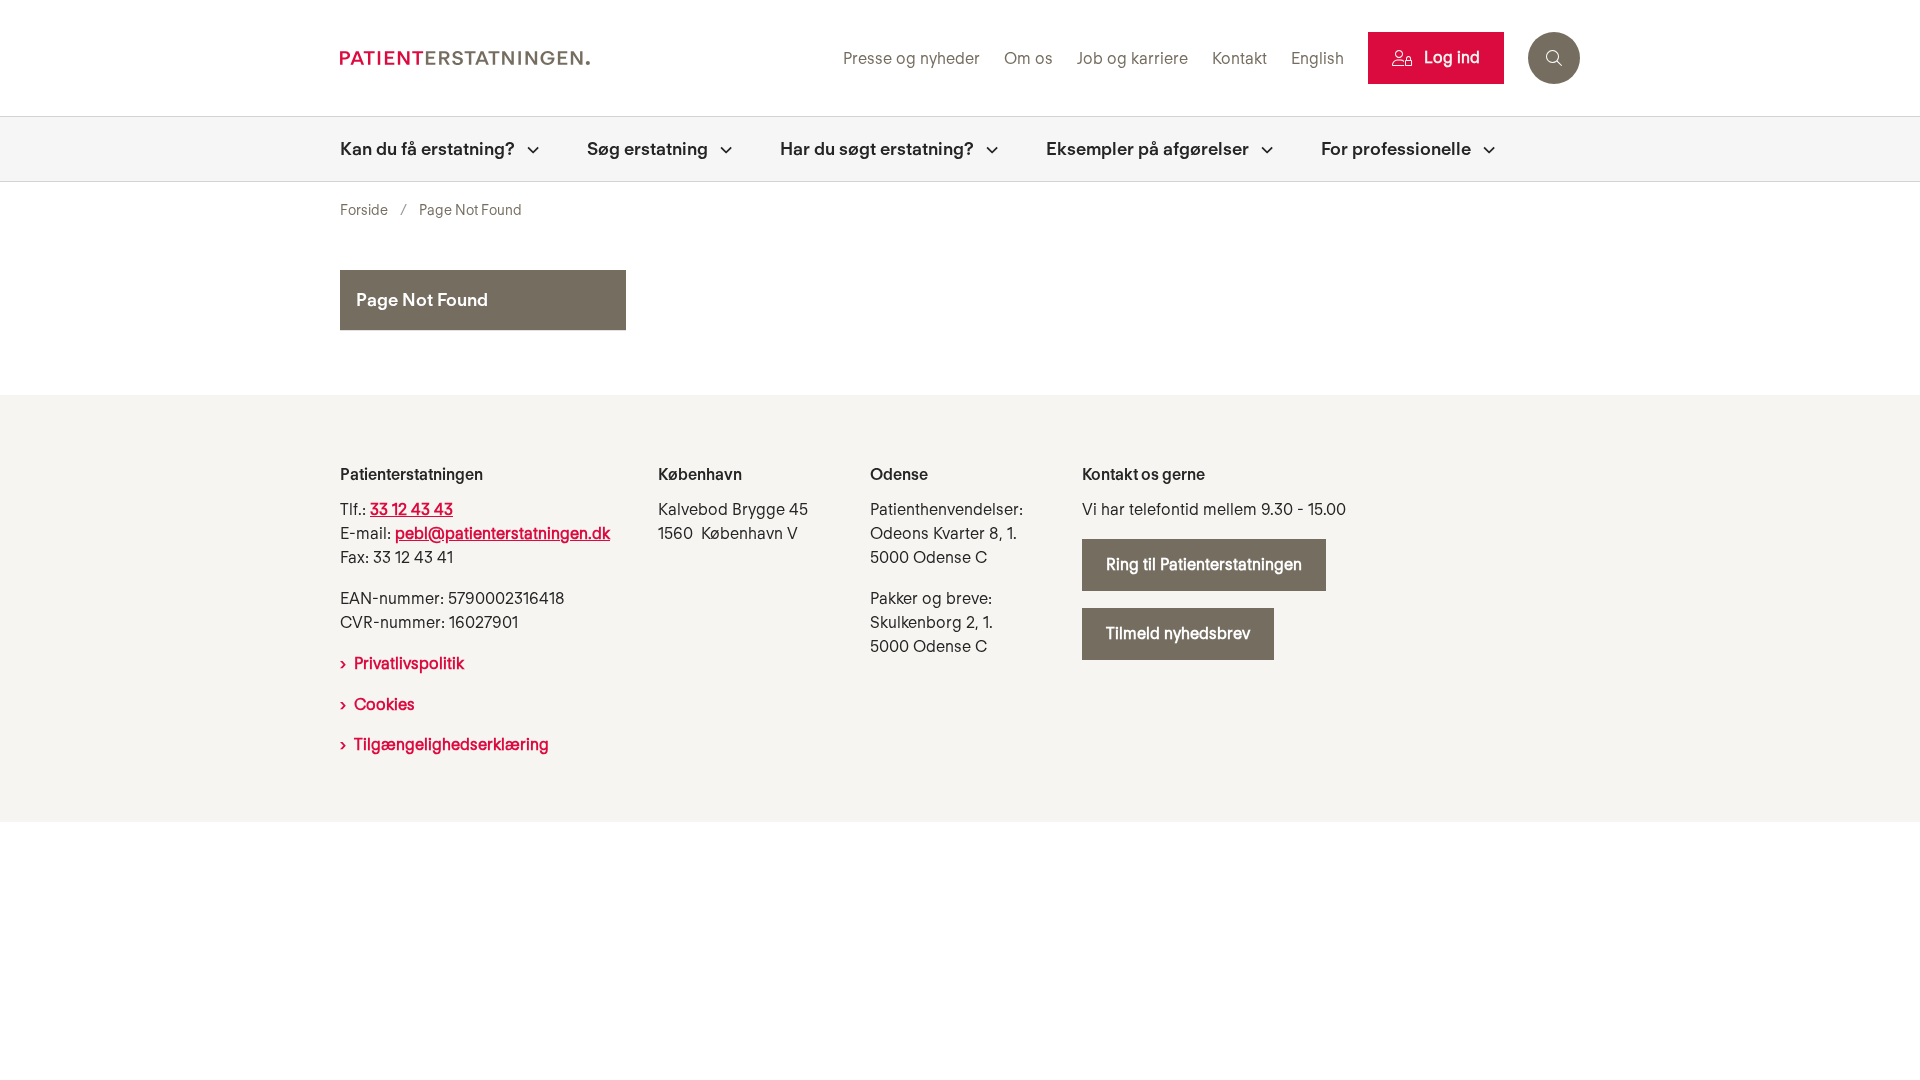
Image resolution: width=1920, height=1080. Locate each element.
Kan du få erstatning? (427, 148)
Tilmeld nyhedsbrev (1178, 633)
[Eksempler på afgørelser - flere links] (1261, 149)
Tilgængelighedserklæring (451, 744)
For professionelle (1396, 148)
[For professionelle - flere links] (1483, 149)
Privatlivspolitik (409, 663)
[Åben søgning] (1554, 58)
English (1317, 59)
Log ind (1452, 57)
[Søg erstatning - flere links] (720, 149)
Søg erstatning (647, 148)
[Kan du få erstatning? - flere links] (527, 149)
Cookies (384, 704)
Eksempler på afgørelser (1147, 148)
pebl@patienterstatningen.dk (502, 533)
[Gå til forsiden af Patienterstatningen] (585, 58)
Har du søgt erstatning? (877, 148)
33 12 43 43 (411, 509)
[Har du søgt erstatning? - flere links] (986, 149)
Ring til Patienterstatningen (1204, 564)
